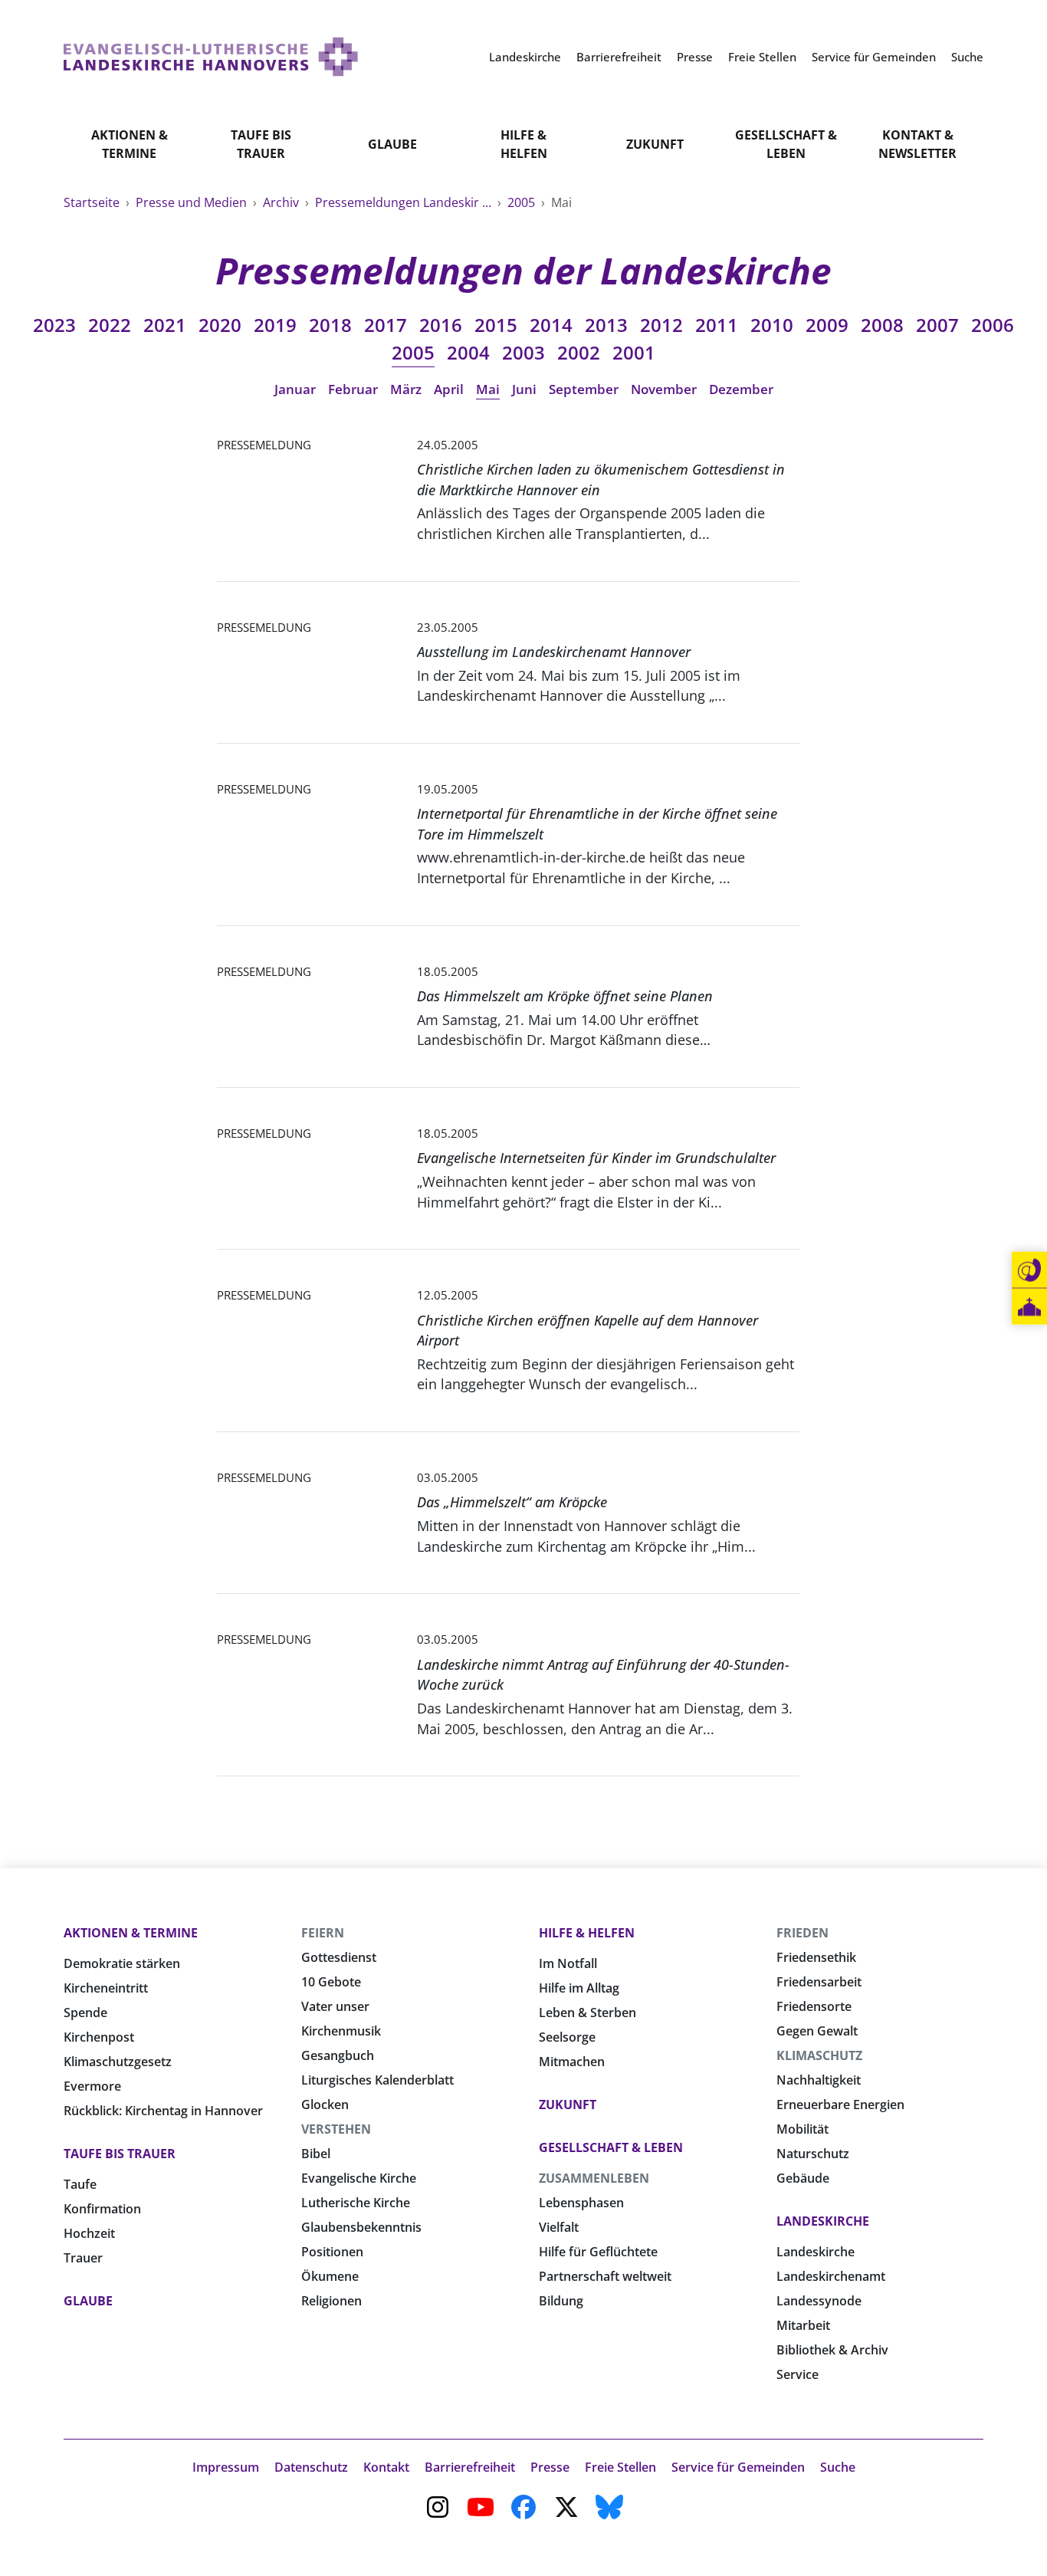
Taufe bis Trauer (261, 144)
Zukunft (655, 144)
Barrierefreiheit (470, 2467)
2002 (579, 352)
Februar (353, 389)
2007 (937, 325)
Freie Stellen (620, 2467)
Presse (550, 2467)
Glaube (392, 144)
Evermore (92, 2086)
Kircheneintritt (106, 1988)
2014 (551, 325)
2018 (330, 325)
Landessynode (819, 2301)
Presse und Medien (193, 202)
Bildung (561, 2301)
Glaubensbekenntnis (361, 2227)
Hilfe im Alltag (579, 1988)
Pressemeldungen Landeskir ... (405, 202)
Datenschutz (311, 2467)
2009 (827, 325)
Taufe (80, 2184)
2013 (606, 325)
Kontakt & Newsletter (917, 144)
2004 (468, 352)
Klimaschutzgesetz (118, 2062)
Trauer (83, 2258)
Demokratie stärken (122, 1963)
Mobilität (802, 2129)
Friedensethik (816, 1957)
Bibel (316, 2154)
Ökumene (330, 2276)
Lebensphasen (581, 2203)
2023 (54, 325)
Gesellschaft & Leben (786, 144)
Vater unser (335, 2006)
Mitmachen (572, 2062)
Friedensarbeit (819, 1982)
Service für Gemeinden (738, 2467)
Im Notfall (568, 1963)
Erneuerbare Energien (840, 2104)
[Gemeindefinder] (1029, 1307)
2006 (993, 325)
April (449, 389)
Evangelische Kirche (359, 2178)
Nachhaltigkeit (819, 2080)
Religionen (331, 2301)
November (664, 389)
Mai (488, 389)
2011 (717, 325)
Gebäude (803, 2178)
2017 (386, 325)
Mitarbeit (803, 2325)
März (406, 389)
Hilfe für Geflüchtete (598, 2252)
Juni (524, 389)
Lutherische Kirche (356, 2203)
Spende (85, 2013)
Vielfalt (559, 2227)
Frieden (802, 1933)
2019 (275, 325)
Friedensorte (814, 2006)
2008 (882, 325)
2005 (523, 202)
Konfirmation (102, 2209)
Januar (295, 389)
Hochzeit (89, 2233)
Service (798, 2374)
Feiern (323, 1933)
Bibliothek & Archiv (832, 2350)
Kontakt (386, 2467)
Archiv (282, 202)
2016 (441, 325)
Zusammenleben (594, 2178)
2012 (661, 325)
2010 (772, 325)
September (584, 389)
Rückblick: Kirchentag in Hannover (163, 2111)
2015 (496, 325)
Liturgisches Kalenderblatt (377, 2080)
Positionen (332, 2252)
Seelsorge (567, 2037)
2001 (634, 352)
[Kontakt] (1029, 1270)
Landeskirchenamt (831, 2276)
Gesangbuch (338, 2055)
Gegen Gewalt (817, 2031)
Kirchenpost (99, 2037)
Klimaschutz (819, 2055)
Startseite (93, 202)
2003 (523, 352)
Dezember (741, 389)
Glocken (325, 2104)
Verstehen (336, 2129)
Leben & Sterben (588, 2013)
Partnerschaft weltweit (605, 2276)
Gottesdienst (339, 1957)
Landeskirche (823, 2221)
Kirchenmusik (341, 2031)
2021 (165, 325)
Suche (838, 2467)
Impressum (226, 2467)
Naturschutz (813, 2154)
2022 (110, 325)
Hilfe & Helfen (524, 144)
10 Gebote (331, 1982)
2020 (220, 325)
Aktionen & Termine (130, 144)
